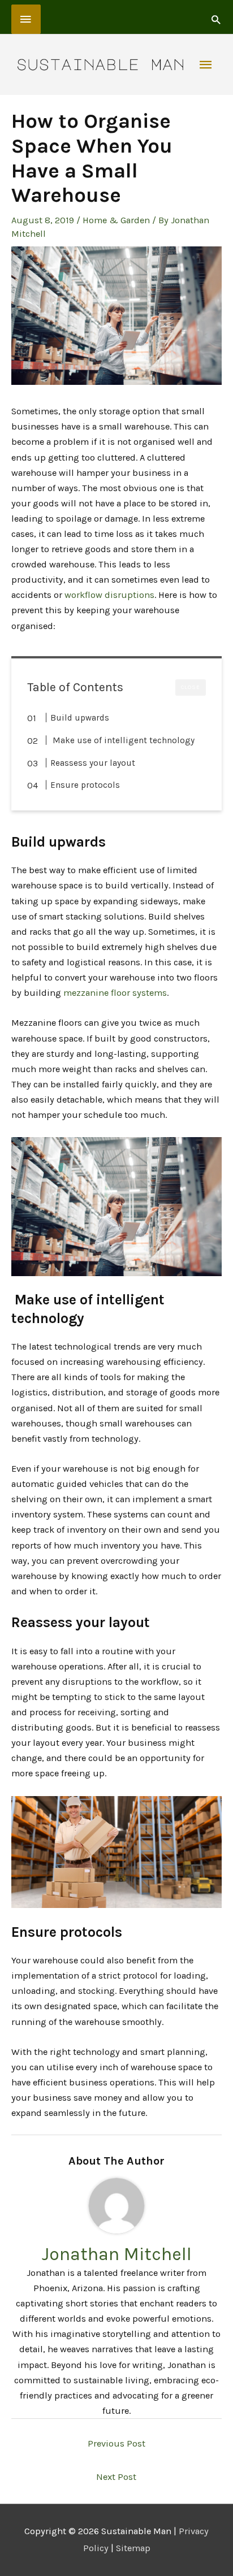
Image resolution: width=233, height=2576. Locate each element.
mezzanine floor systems (115, 993)
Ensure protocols (85, 785)
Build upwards (80, 718)
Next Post (116, 2477)
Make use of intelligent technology (122, 740)
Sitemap (133, 2548)
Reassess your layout (93, 763)
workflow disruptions (109, 595)
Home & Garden (116, 220)
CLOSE (191, 687)
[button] (216, 19)
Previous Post (116, 2443)
